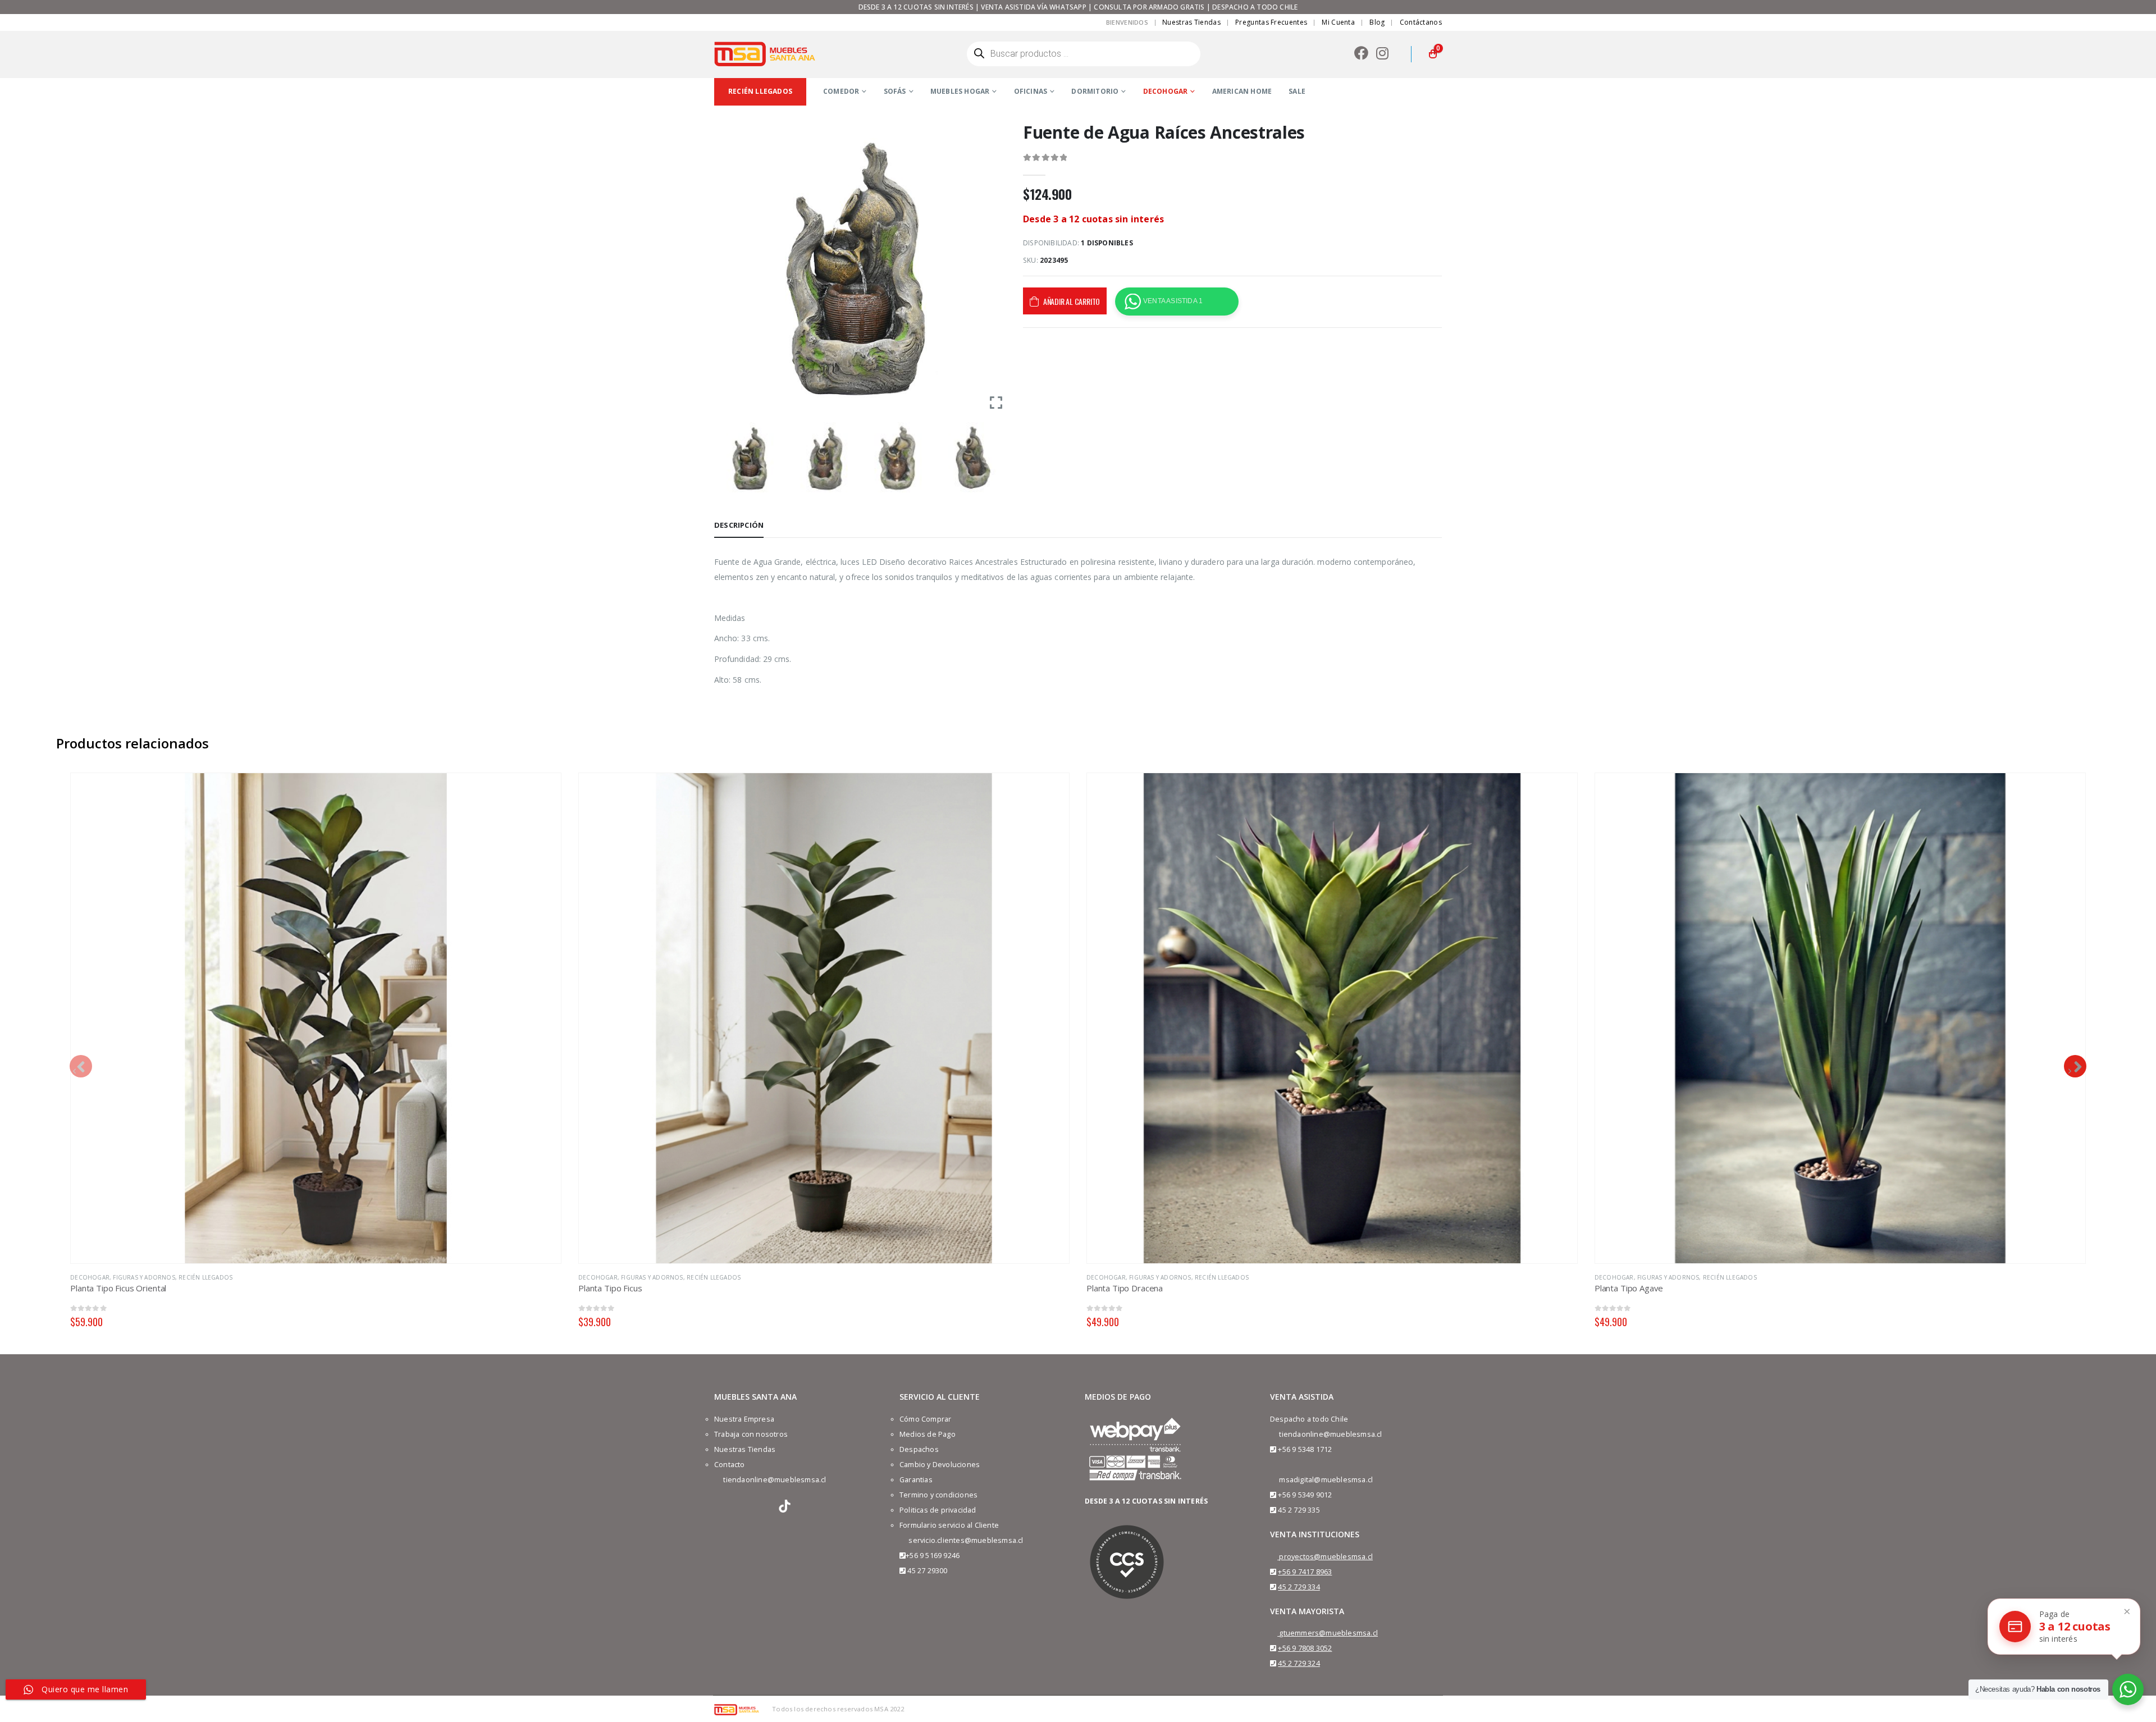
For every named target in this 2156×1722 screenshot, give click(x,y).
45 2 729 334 (1299, 1587)
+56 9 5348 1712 (1305, 1449)
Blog (1377, 22)
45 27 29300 (927, 1571)
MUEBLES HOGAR (960, 91)
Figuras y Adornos (144, 1277)
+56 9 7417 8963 (1305, 1572)
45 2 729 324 (1299, 1663)
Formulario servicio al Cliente (949, 1525)
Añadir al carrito (1072, 301)
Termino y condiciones (938, 1495)
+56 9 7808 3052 (1305, 1648)
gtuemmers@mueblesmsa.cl (1328, 1633)
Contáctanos (1421, 22)
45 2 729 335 (1299, 1510)
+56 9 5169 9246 (933, 1556)
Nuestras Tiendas (1191, 22)
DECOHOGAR (1166, 91)
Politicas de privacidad (938, 1510)
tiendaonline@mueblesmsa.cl (775, 1480)
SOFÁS (895, 91)
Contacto (730, 1465)
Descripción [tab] (739, 525)
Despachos (919, 1449)
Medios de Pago (928, 1434)
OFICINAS (1031, 91)
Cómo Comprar (925, 1419)
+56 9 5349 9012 (1305, 1495)
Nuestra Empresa (744, 1419)
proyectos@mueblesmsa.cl (1326, 1557)
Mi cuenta (1338, 22)
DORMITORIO (1095, 91)
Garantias (916, 1480)
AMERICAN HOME (1242, 91)
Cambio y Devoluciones (940, 1465)
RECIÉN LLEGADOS (205, 1277)
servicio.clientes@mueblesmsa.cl (966, 1540)
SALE (1297, 91)
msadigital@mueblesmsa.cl (1326, 1480)
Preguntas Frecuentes (1271, 22)
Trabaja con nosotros (751, 1434)
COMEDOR (841, 91)
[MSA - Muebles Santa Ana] (765, 54)
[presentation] (81, 1066)
